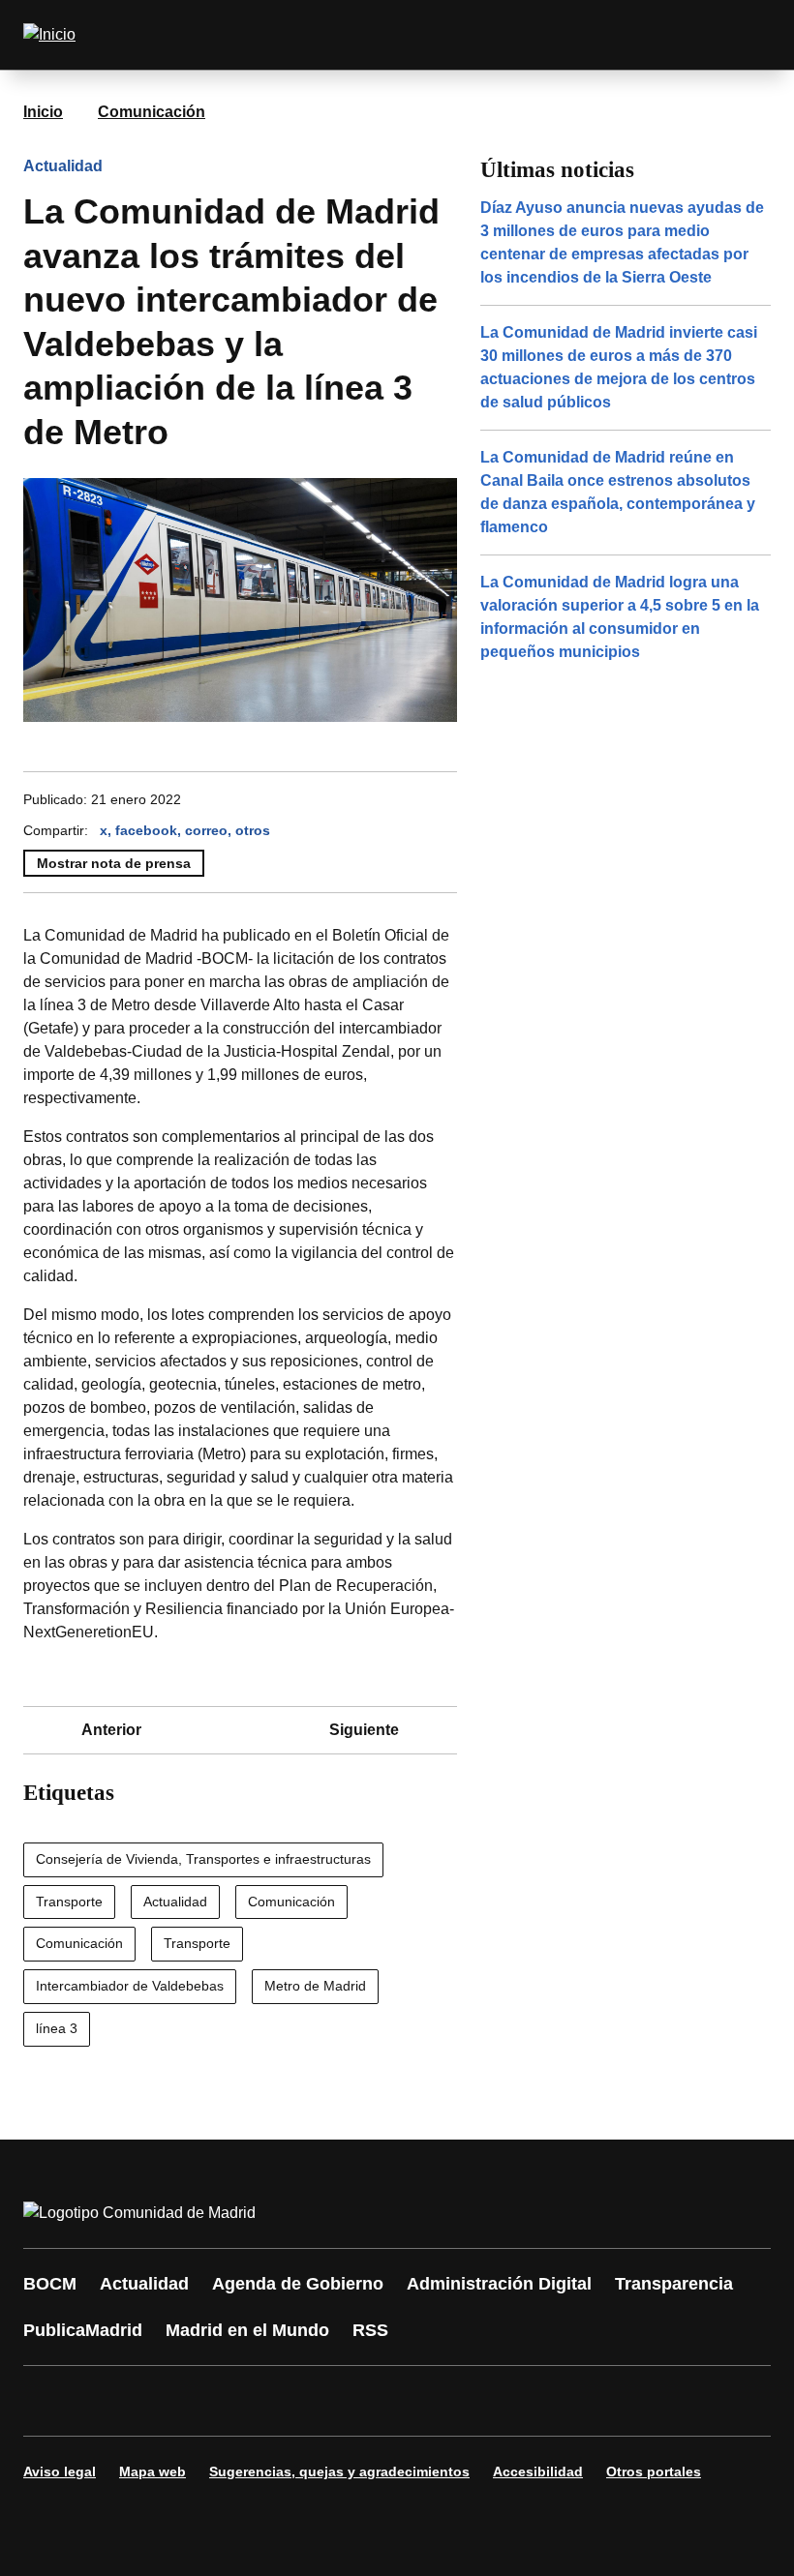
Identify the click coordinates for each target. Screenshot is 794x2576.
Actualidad (63, 166)
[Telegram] (515, 2401)
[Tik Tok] (399, 2401)
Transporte (69, 1902)
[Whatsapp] (341, 2401)
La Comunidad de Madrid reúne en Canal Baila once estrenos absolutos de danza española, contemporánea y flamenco (618, 492)
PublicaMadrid (83, 2330)
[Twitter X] (167, 2401)
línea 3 (57, 2028)
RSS (370, 2330)
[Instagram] (108, 2401)
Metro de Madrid (315, 1986)
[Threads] (573, 2401)
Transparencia (674, 2284)
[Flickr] (457, 2401)
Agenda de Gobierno (298, 2284)
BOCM (50, 2284)
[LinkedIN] (283, 2401)
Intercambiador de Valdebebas (130, 1986)
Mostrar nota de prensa (114, 863)
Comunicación (152, 112)
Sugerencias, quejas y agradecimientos (339, 2471)
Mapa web (153, 2471)
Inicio (43, 112)
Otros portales (654, 2471)
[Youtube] (225, 2401)
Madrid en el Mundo (247, 2330)
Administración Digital (499, 2284)
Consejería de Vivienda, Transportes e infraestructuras (203, 1859)
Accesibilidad (538, 2471)
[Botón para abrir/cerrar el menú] (744, 35)
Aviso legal (60, 2471)
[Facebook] (50, 2401)
